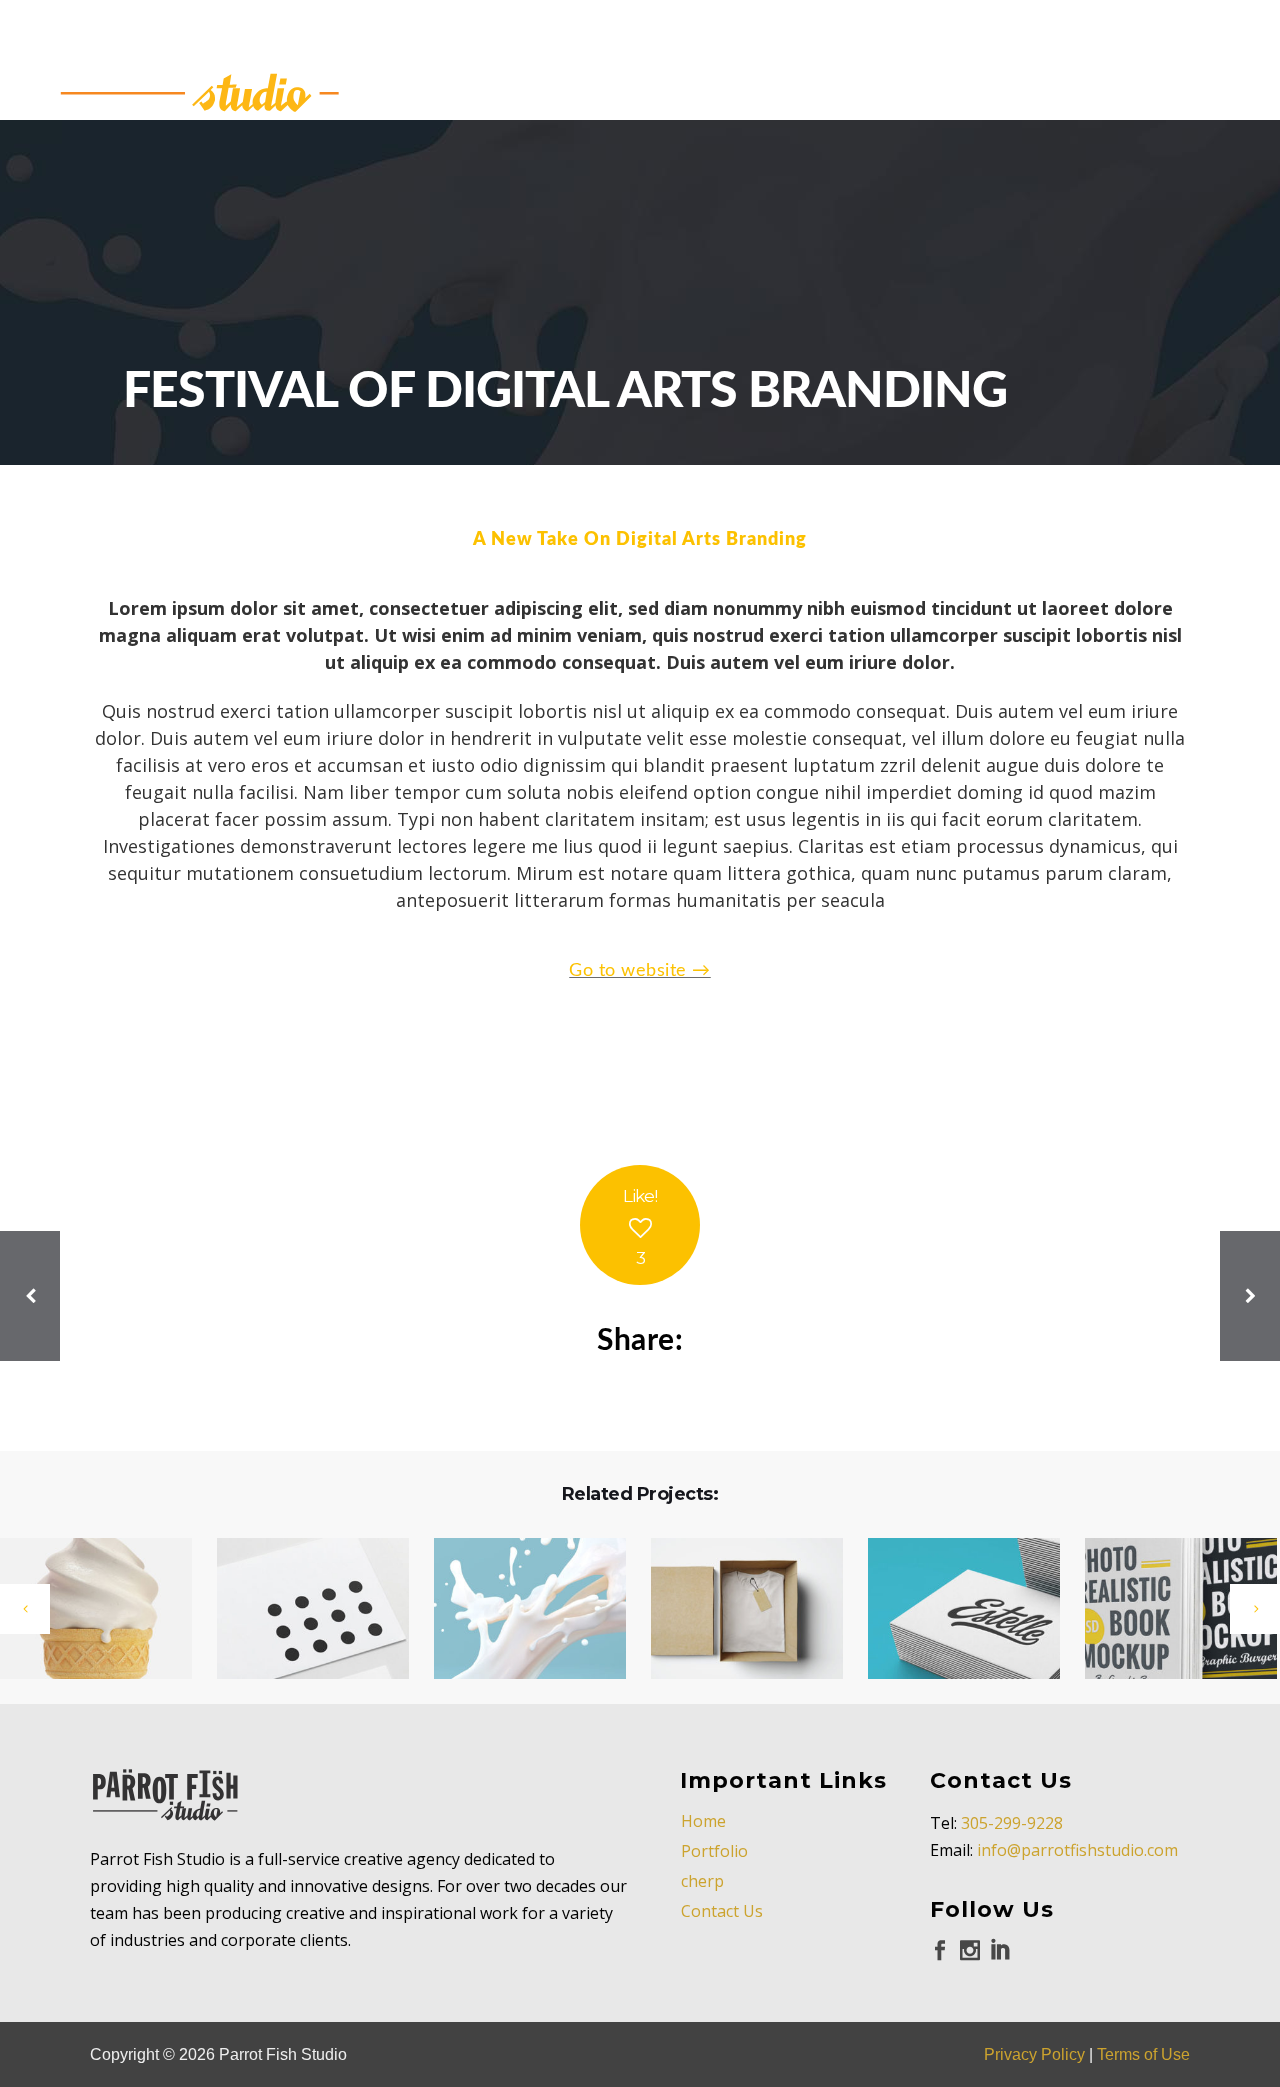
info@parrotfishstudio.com (1077, 1850)
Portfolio (714, 1851)
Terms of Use (1143, 2054)
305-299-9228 (1012, 1823)
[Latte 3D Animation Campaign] (951, 1610)
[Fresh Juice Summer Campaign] (1168, 1610)
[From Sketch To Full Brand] (734, 1610)
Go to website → (640, 971)
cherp (702, 1881)
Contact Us (722, 1911)
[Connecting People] (300, 1610)
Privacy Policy (1034, 2054)
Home (703, 1821)
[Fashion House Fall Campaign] (517, 1610)
